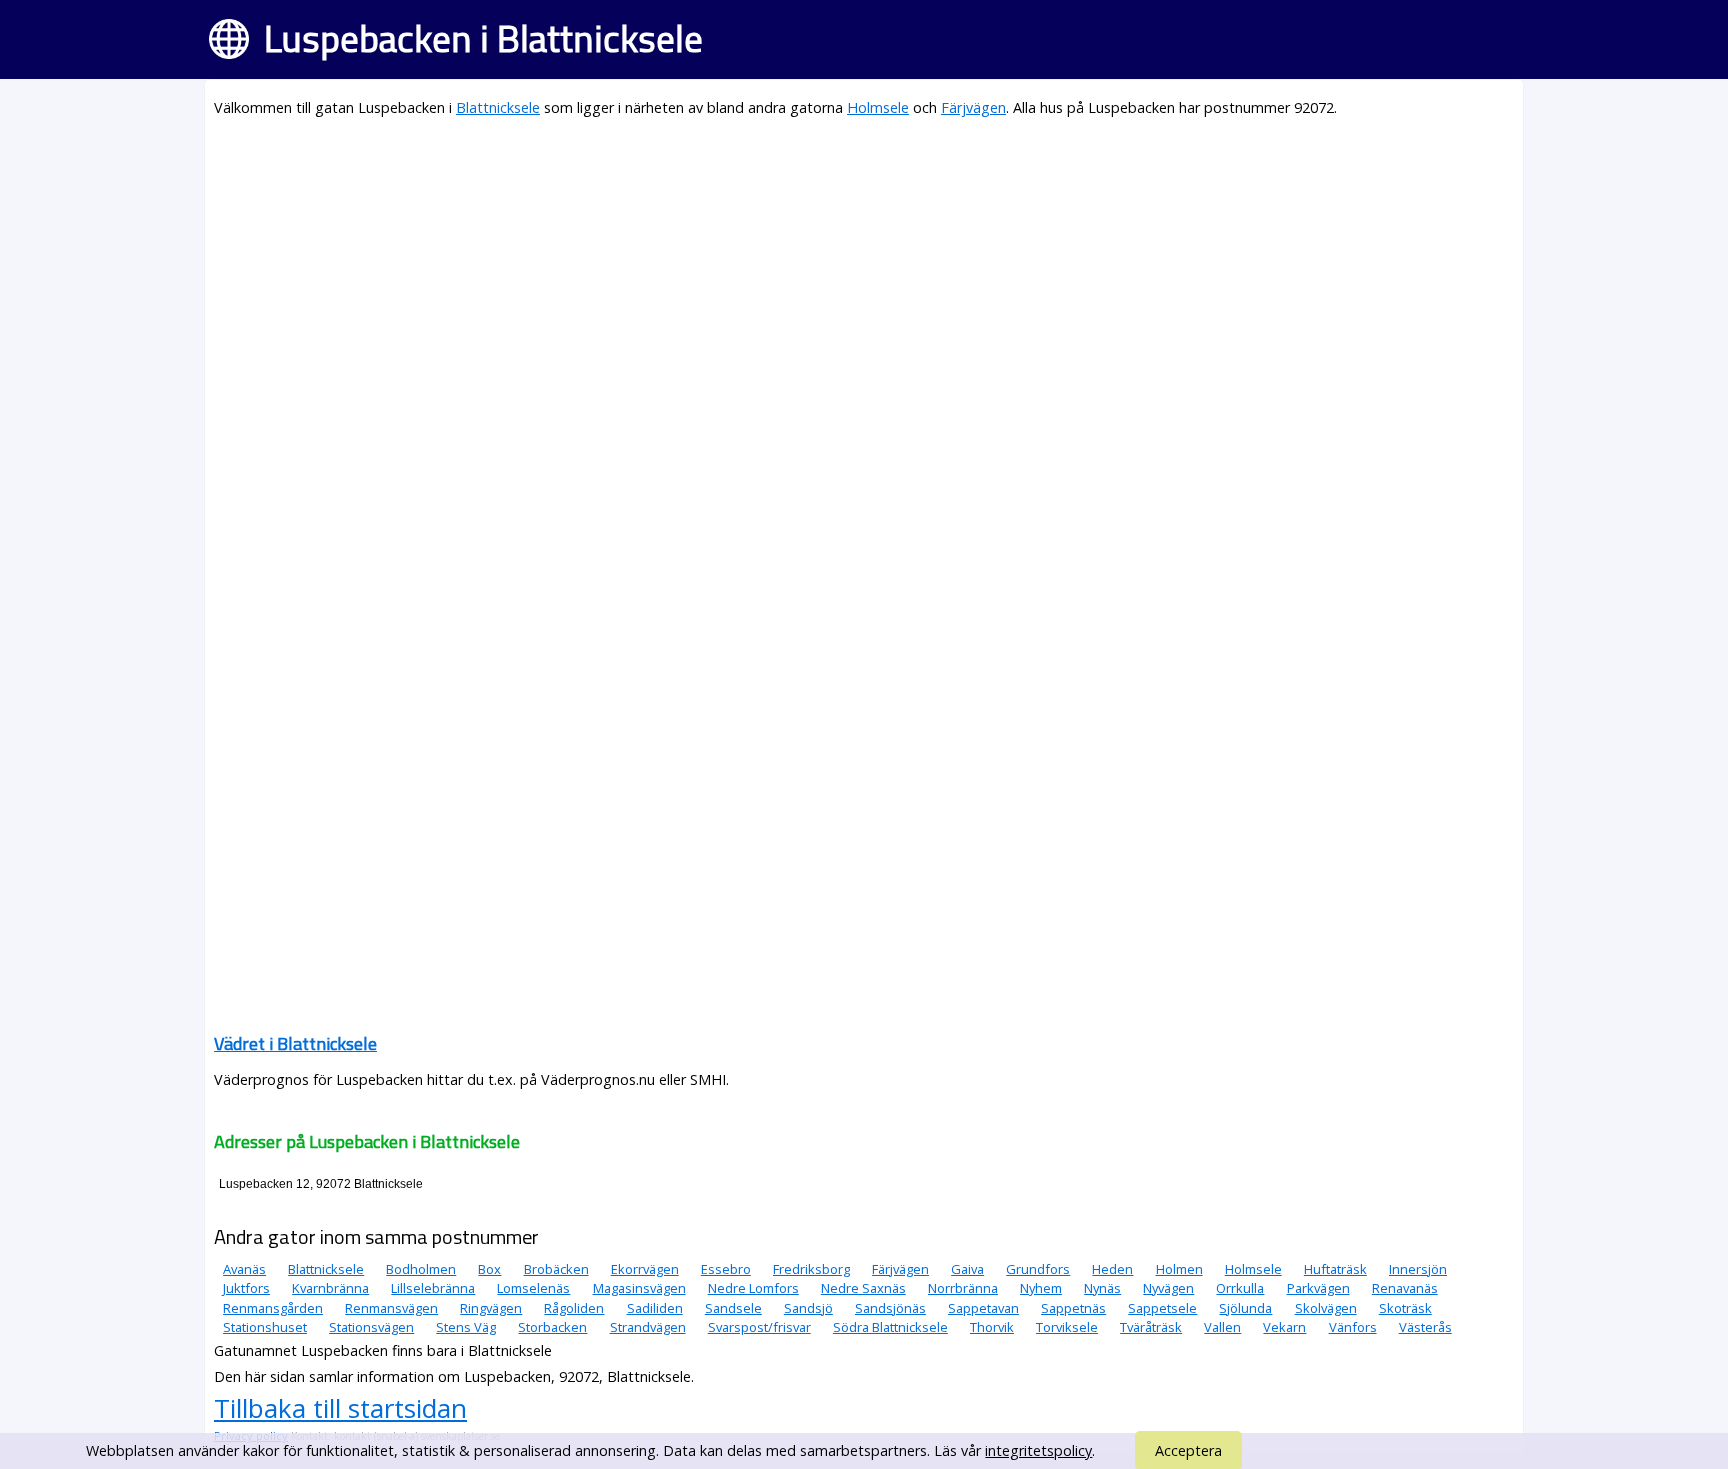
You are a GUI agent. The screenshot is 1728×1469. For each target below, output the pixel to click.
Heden (1112, 1269)
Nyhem (1041, 1288)
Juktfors (246, 1288)
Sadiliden (655, 1308)
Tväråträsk (1151, 1327)
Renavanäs (1405, 1288)
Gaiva (967, 1269)
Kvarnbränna (330, 1288)
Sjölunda (1245, 1308)
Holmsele (878, 107)
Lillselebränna (433, 1288)
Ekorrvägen (645, 1269)
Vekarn (1284, 1327)
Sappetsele (1162, 1308)
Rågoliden (574, 1308)
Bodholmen (421, 1269)
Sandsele (733, 1308)
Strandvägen (648, 1327)
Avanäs (244, 1269)
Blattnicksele (498, 107)
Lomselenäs (533, 1288)
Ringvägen (491, 1308)
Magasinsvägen (639, 1288)
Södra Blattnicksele (890, 1327)
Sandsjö (808, 1308)
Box (489, 1269)
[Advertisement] (814, 276)
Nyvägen (1168, 1288)
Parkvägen (1318, 1288)
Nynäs (1102, 1288)
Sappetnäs (1073, 1308)
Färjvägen (973, 107)
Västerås (1425, 1327)
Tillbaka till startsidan (340, 1408)
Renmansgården (273, 1308)
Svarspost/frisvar (759, 1327)
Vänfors (1353, 1327)
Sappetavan (983, 1308)
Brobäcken (556, 1269)
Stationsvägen (371, 1327)
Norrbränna (963, 1288)
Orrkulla (1240, 1288)
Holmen (1179, 1269)
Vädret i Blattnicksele (295, 1043)
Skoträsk (1405, 1308)
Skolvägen (1326, 1308)
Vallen (1222, 1327)
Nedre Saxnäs (863, 1288)
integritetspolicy (1038, 1450)
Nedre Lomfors (753, 1288)
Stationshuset (265, 1327)
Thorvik (992, 1327)
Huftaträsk (1335, 1269)
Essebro (726, 1269)
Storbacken (552, 1327)
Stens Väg (466, 1327)
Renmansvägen (391, 1308)
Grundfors (1038, 1269)
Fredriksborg (811, 1269)
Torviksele (1067, 1327)
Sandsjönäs (890, 1308)
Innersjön (1418, 1269)
